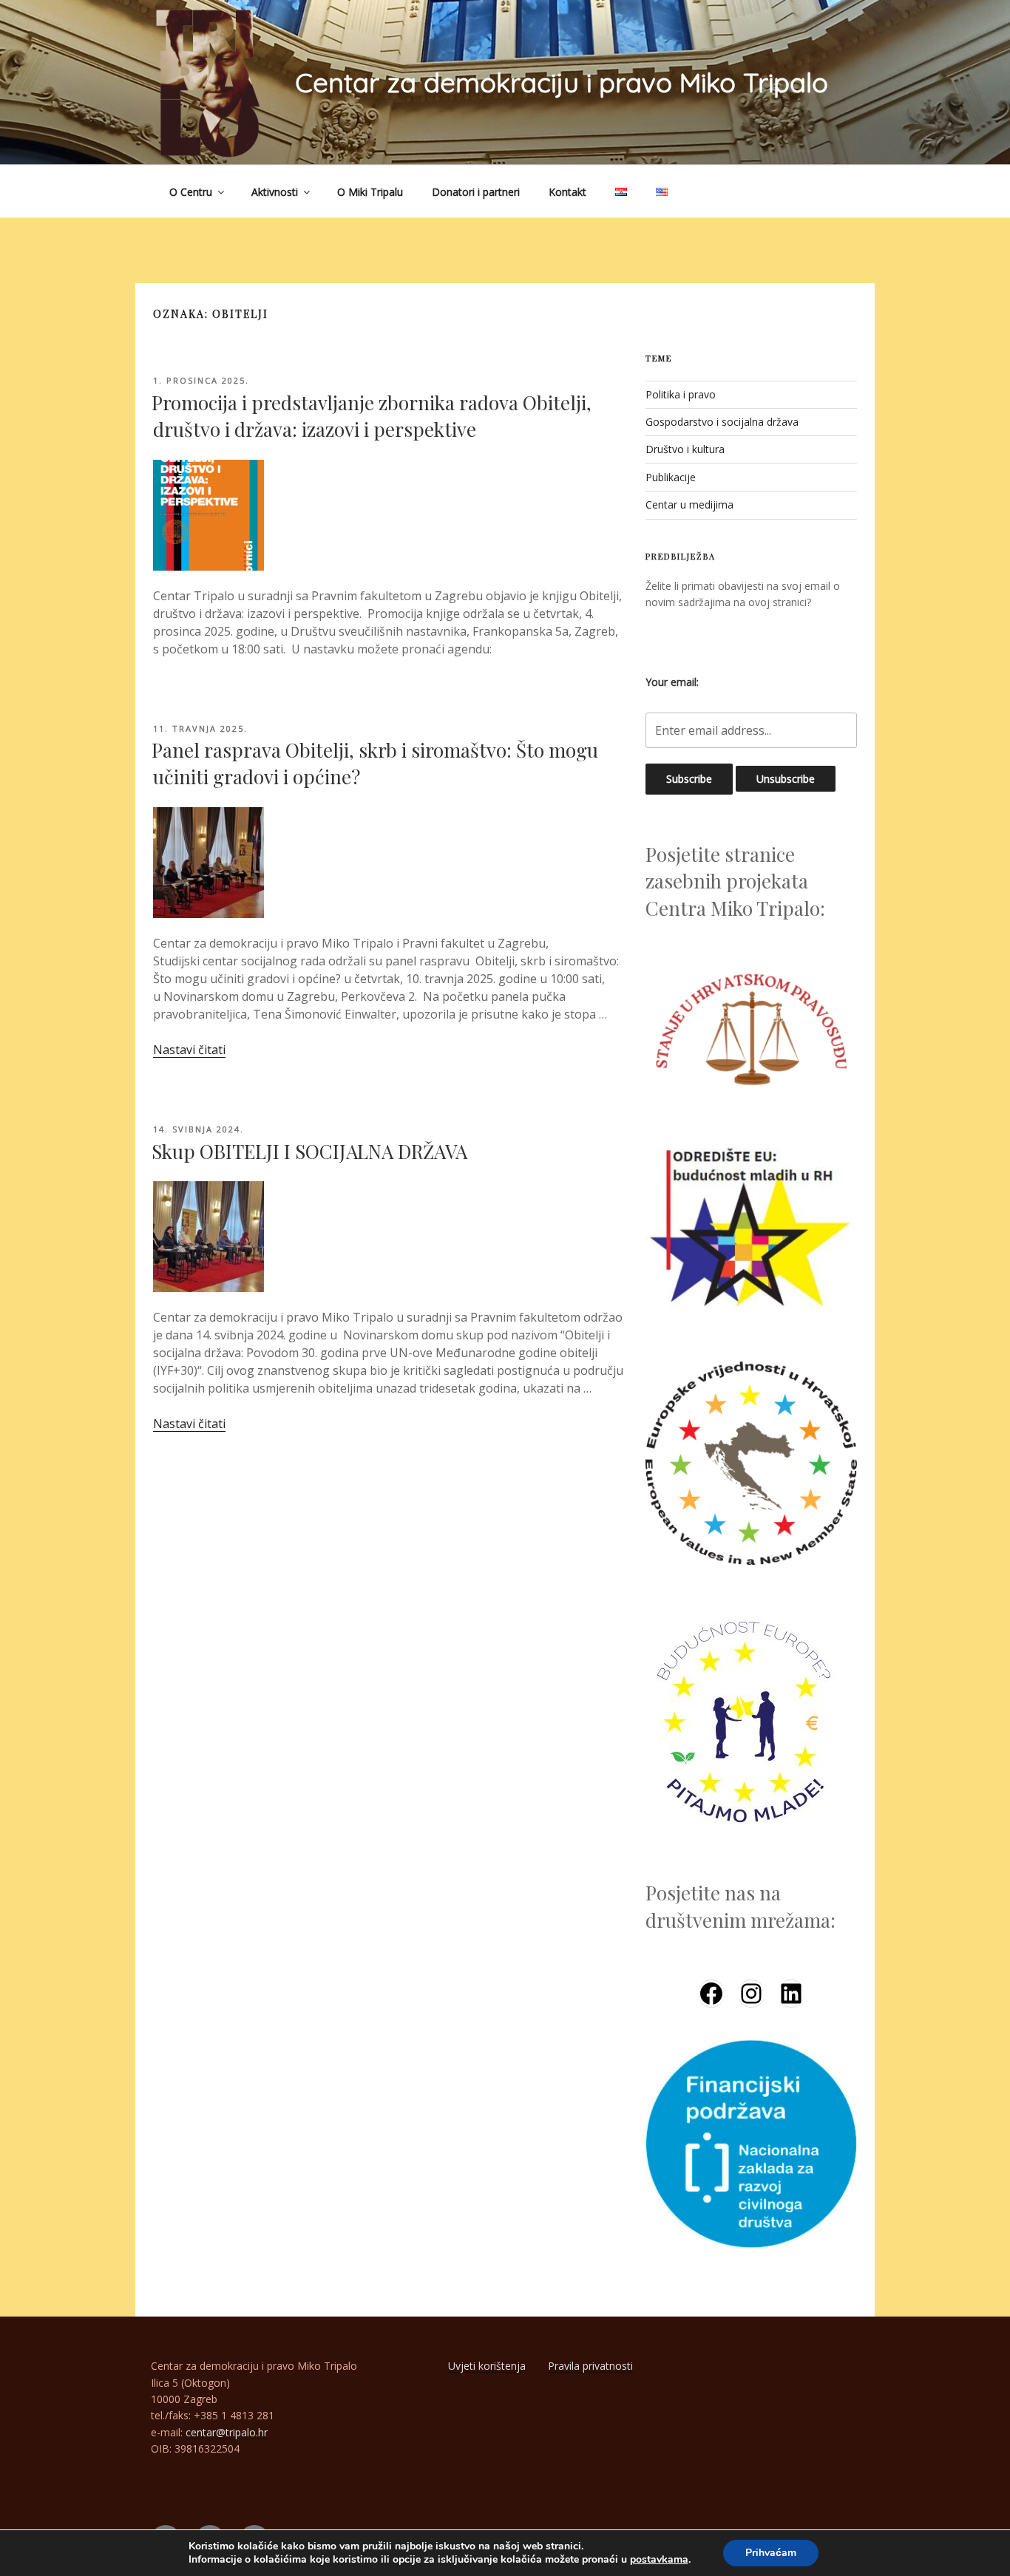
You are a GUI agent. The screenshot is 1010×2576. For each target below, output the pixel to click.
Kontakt (567, 192)
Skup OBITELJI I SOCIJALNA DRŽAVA (309, 1151)
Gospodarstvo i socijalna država (722, 422)
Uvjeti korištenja (487, 2366)
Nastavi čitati (189, 1050)
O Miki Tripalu (370, 192)
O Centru (191, 192)
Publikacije (671, 477)
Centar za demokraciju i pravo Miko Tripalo (562, 82)
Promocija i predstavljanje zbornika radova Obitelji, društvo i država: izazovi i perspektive (372, 416)
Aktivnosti (275, 192)
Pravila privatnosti (590, 2366)
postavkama (659, 2560)
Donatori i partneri (476, 192)
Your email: (672, 682)
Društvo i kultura (685, 449)
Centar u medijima (689, 504)
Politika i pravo (681, 394)
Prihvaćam (771, 2553)
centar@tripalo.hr (227, 2432)
